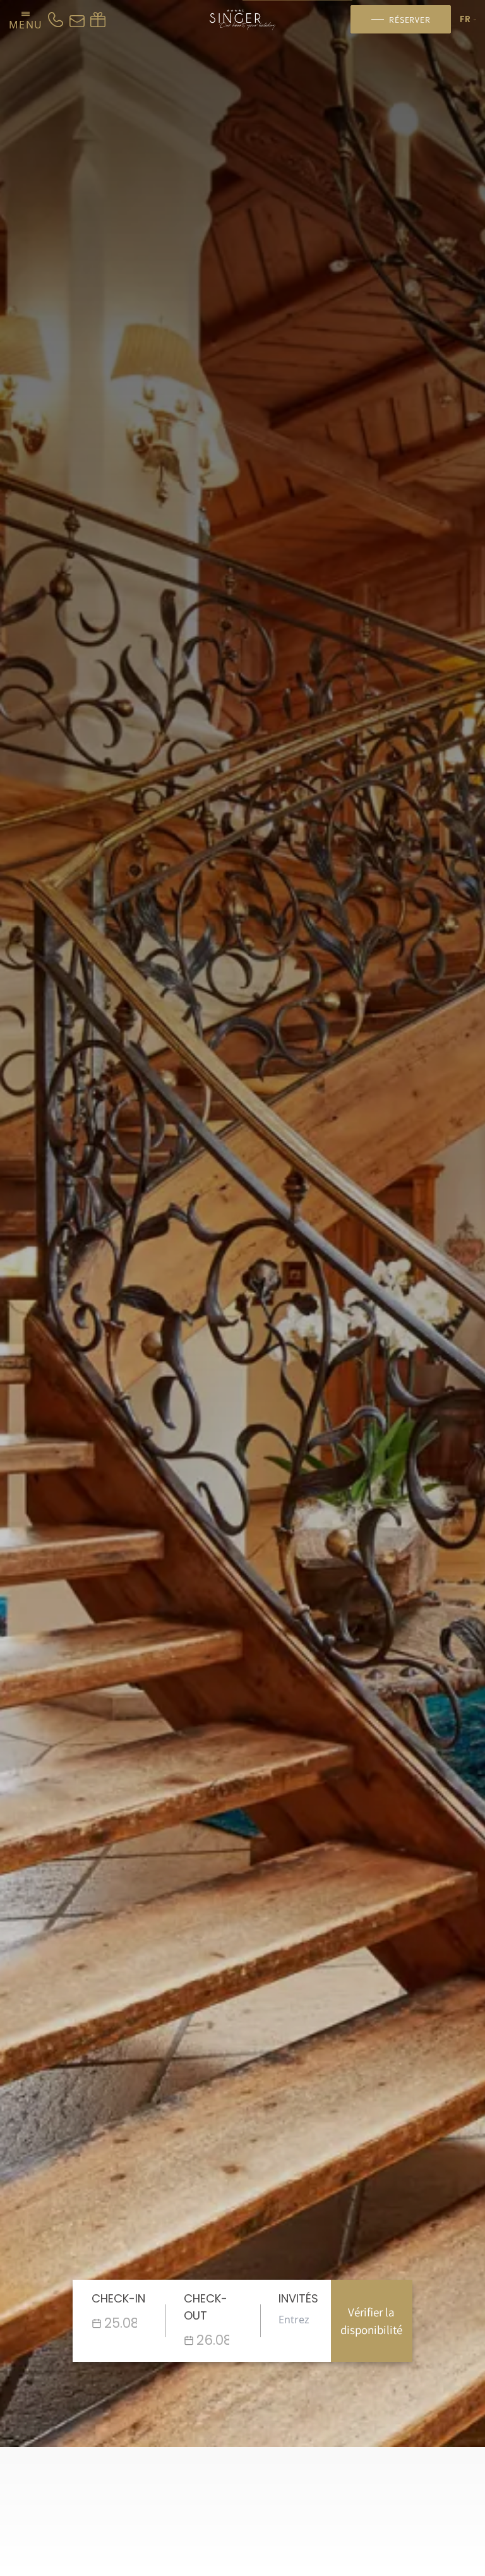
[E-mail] (77, 20)
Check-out (206, 2307)
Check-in (118, 2298)
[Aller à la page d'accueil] (243, 20)
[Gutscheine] (98, 20)
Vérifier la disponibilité (371, 2321)
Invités (298, 2298)
